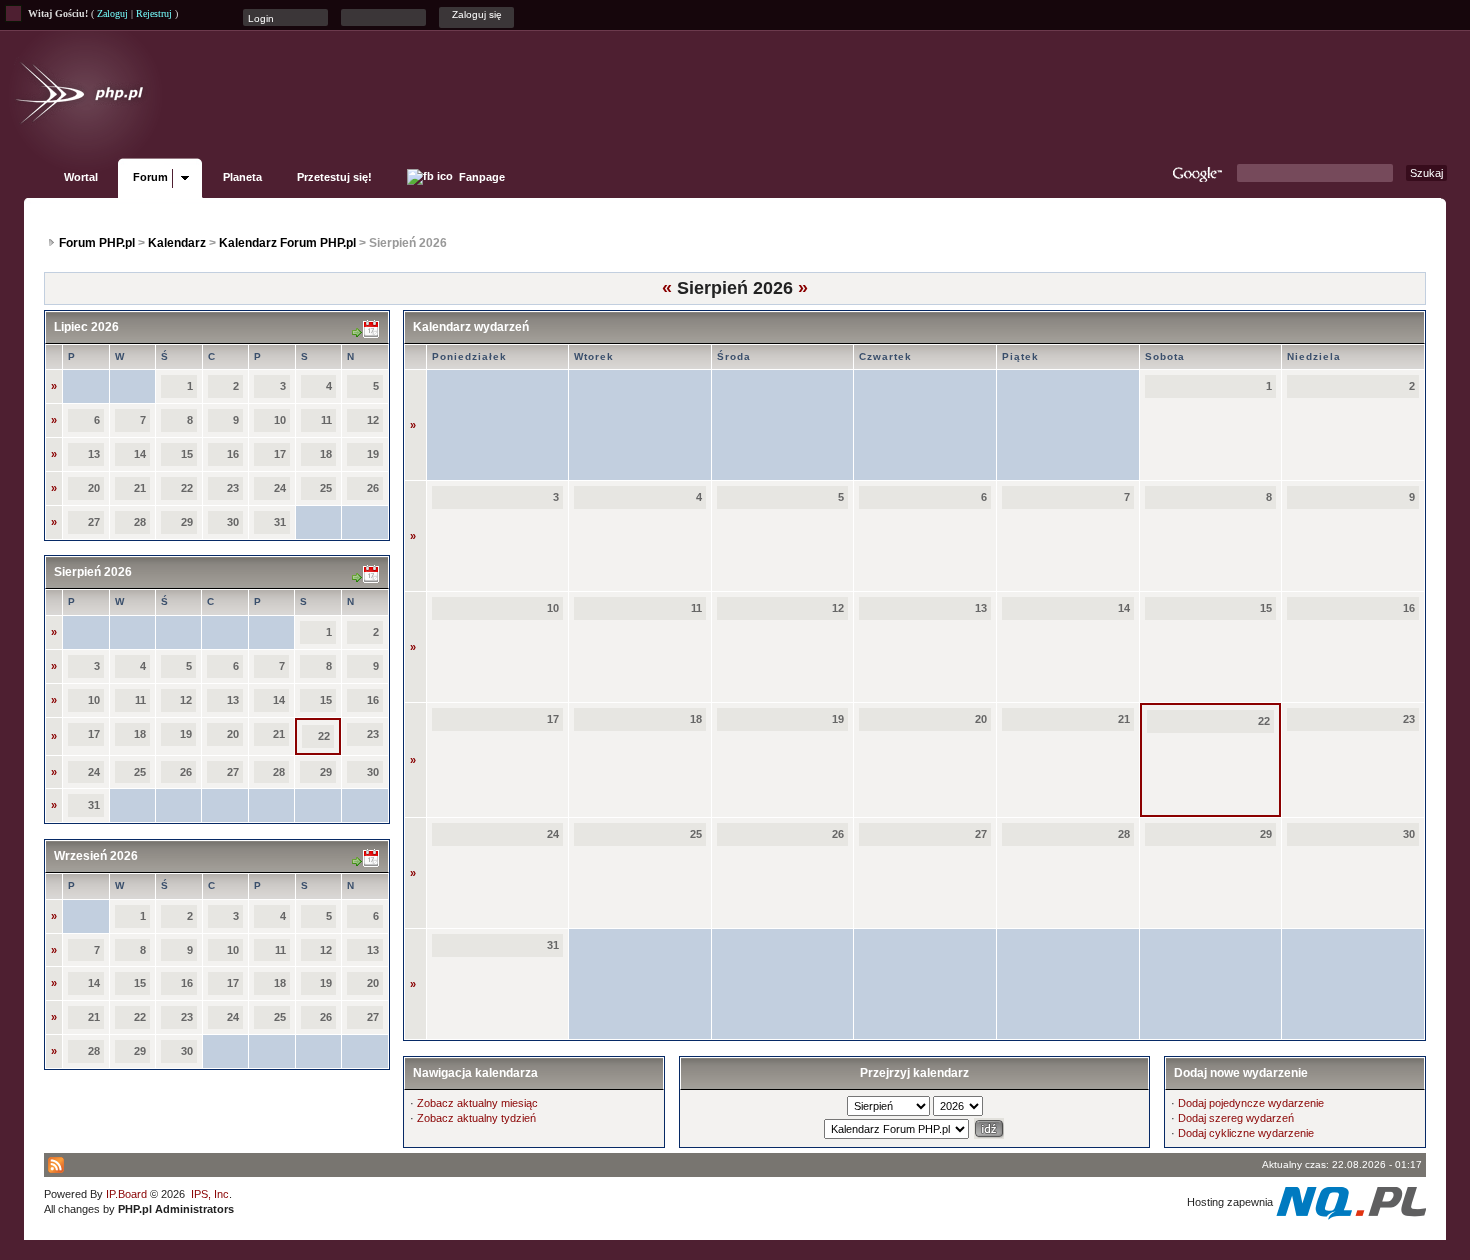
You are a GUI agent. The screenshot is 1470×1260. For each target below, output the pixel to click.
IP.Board (126, 1194)
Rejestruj (154, 13)
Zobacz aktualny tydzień (476, 1118)
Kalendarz (177, 243)
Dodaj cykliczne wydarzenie (1246, 1133)
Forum (150, 177)
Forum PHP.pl (97, 243)
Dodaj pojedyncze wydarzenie (1251, 1103)
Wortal (81, 177)
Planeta (242, 177)
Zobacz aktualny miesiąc (477, 1103)
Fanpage (480, 177)
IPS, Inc (210, 1194)
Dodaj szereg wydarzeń (1236, 1118)
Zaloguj (112, 13)
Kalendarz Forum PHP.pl (287, 243)
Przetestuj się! (334, 177)
